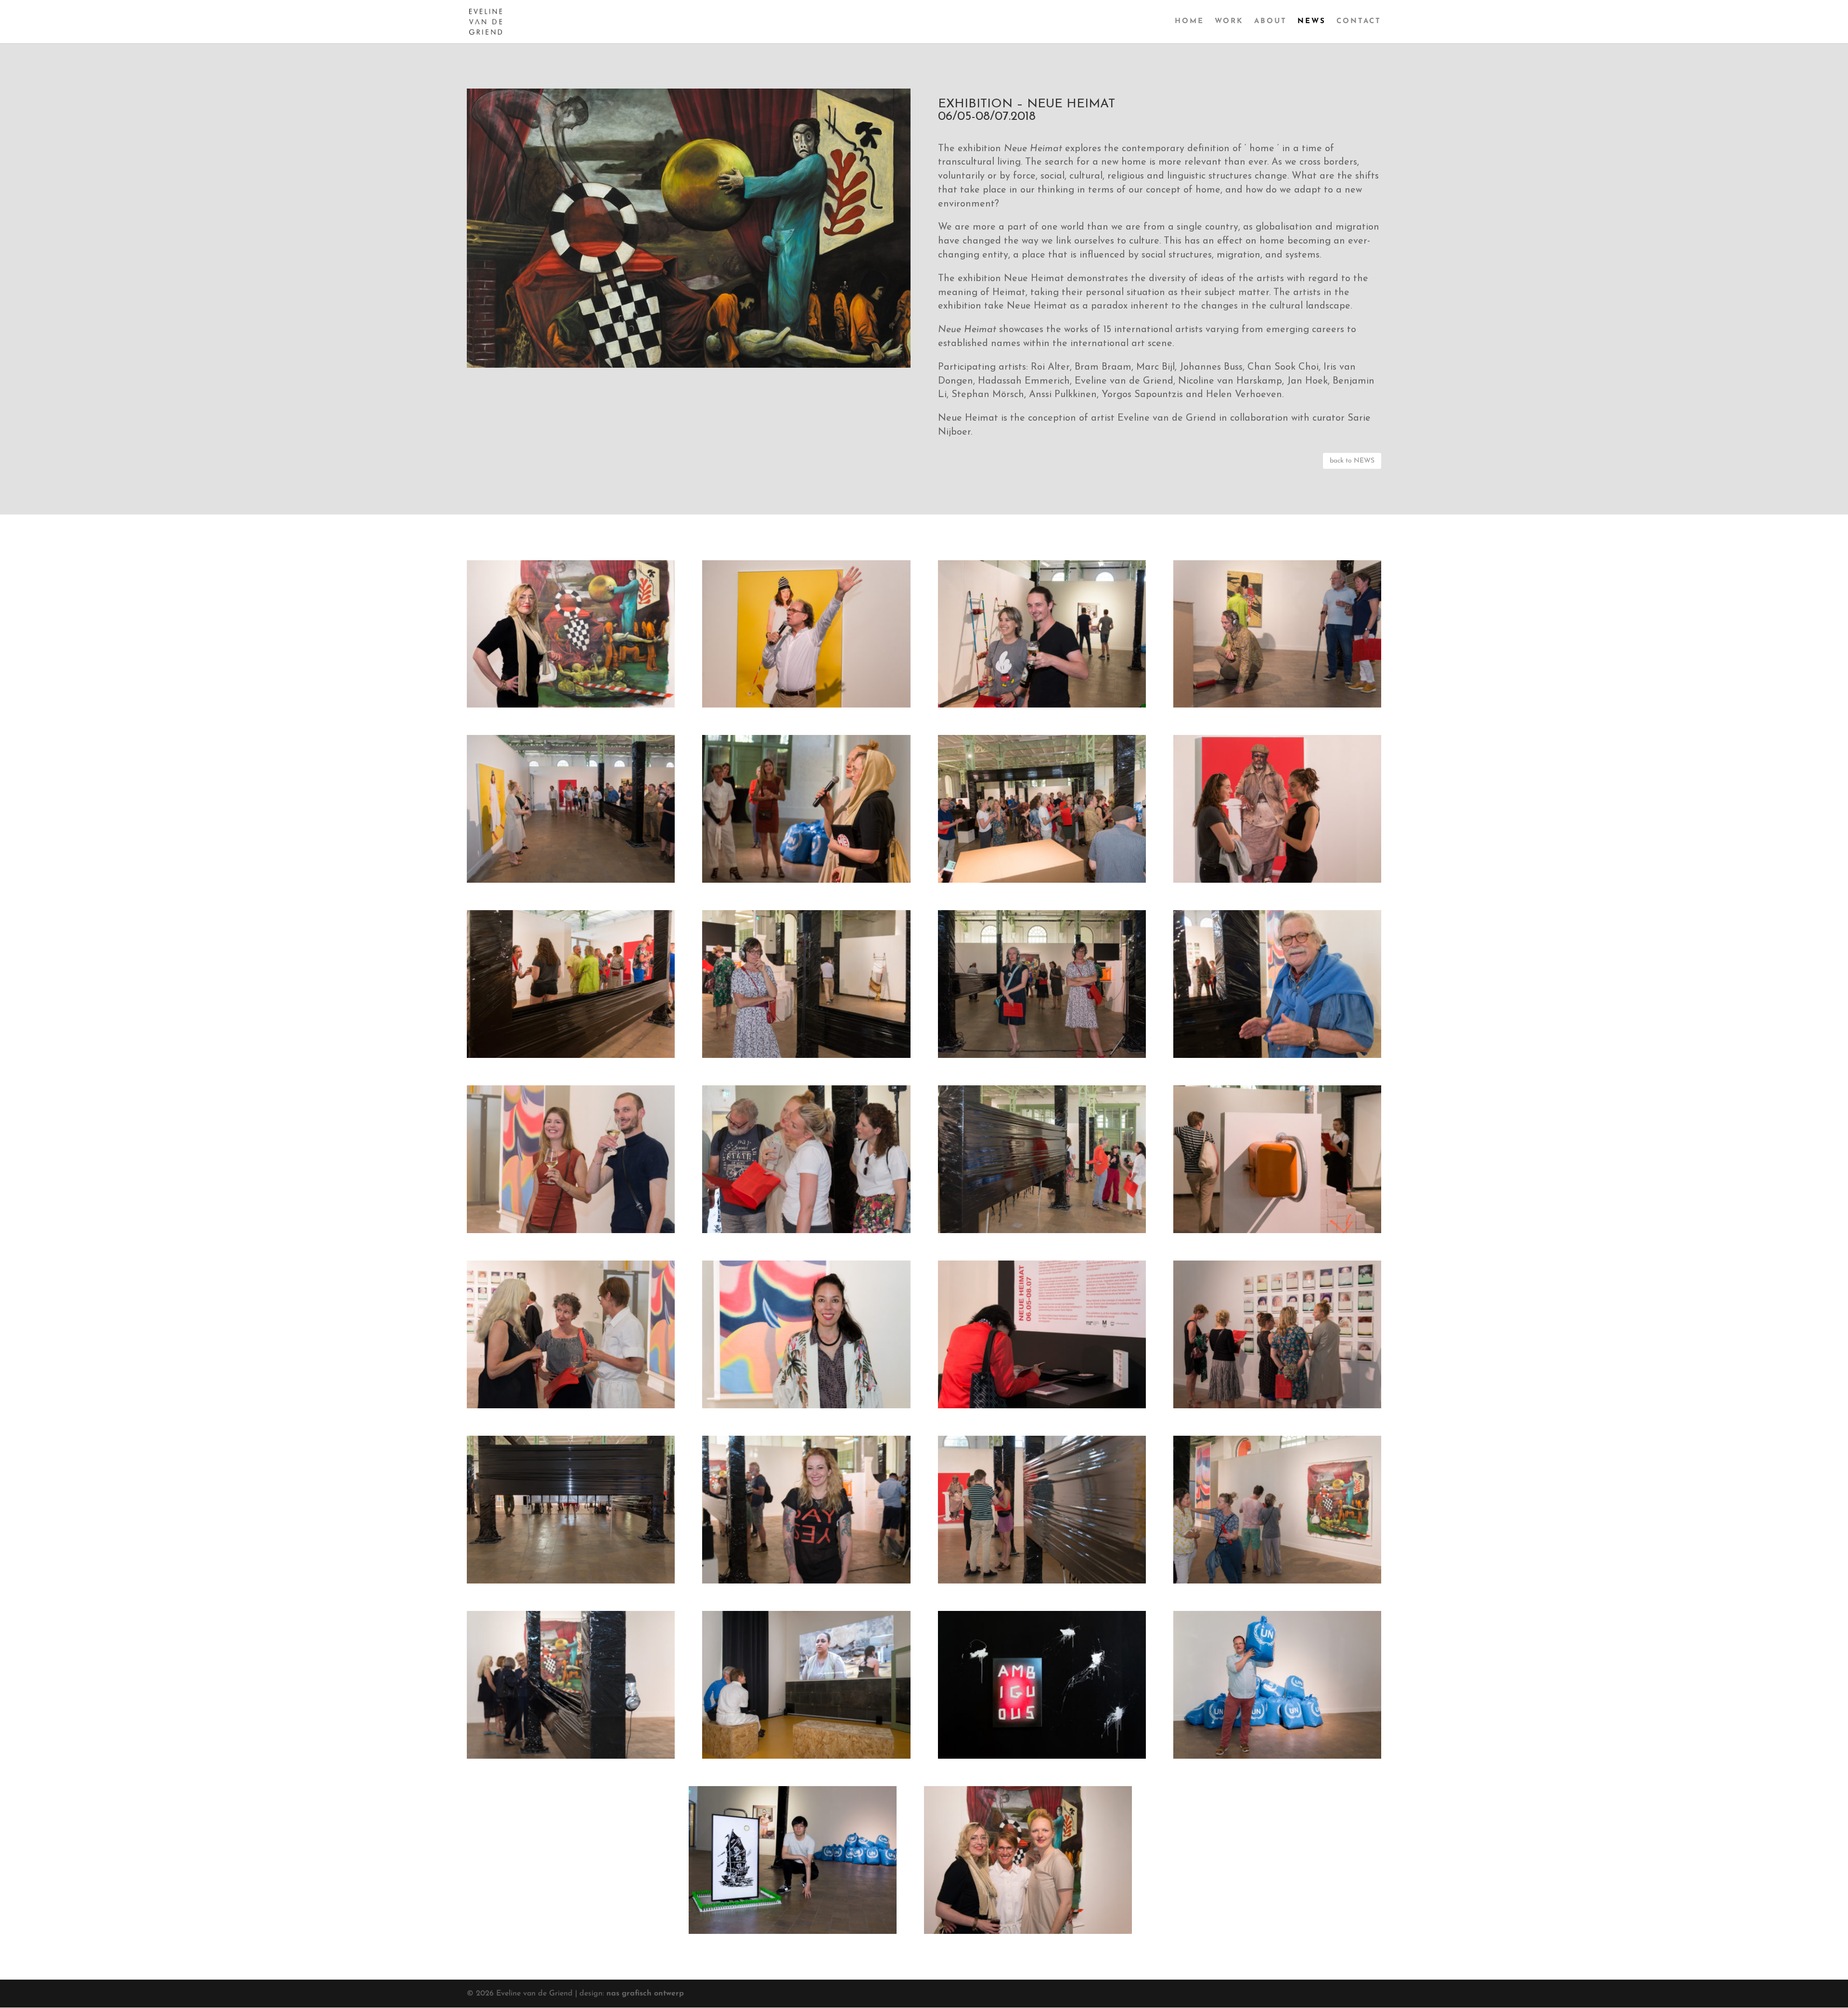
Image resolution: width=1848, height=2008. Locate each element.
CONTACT (1359, 22)
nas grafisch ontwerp (645, 1994)
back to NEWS (1352, 461)
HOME (1189, 22)
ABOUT (1270, 22)
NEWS (1312, 22)
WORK (1229, 22)
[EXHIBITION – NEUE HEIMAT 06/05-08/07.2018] (571, 706)
